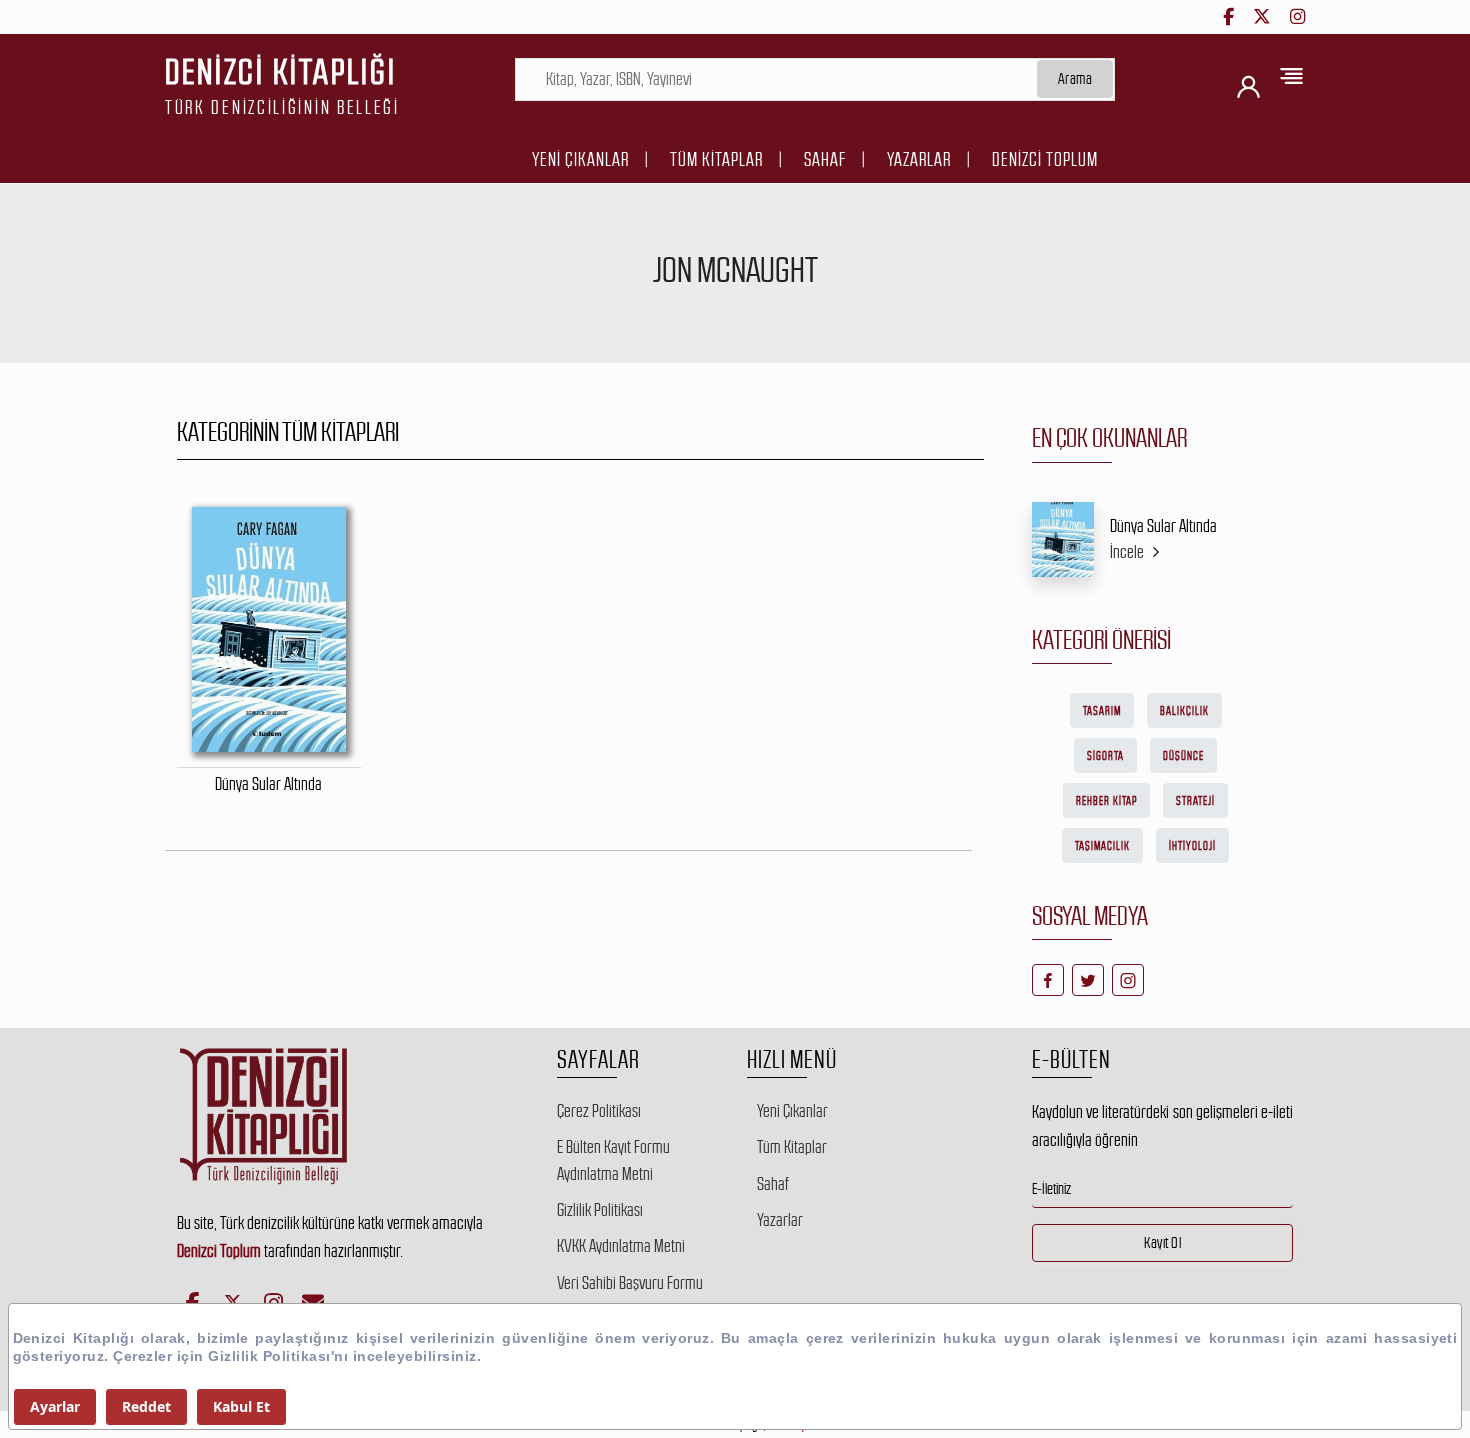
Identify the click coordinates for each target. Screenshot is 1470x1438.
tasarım (1102, 711)
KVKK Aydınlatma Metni (621, 1246)
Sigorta (1105, 756)
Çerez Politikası (599, 1111)
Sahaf (825, 159)
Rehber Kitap (1106, 801)
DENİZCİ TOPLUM (1045, 159)
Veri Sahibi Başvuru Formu (630, 1283)
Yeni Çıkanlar (580, 159)
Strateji (1195, 801)
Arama (1075, 78)
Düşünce (1183, 756)
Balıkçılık (1184, 711)
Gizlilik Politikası (600, 1210)
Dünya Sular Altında (1163, 526)
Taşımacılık (1102, 846)
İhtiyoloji (1192, 846)
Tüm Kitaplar (716, 159)
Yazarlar (919, 159)
